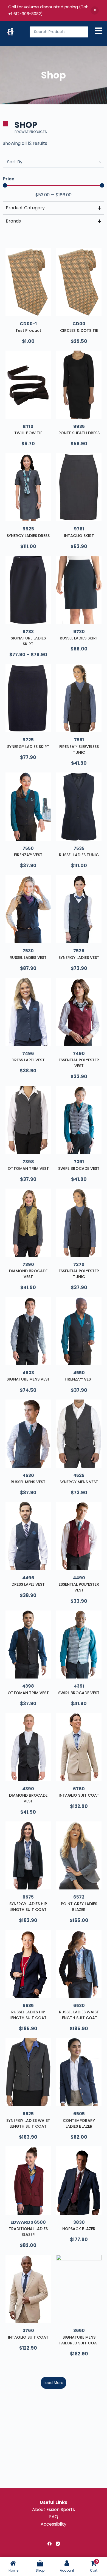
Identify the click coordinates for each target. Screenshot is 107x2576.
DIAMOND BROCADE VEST (28, 1274)
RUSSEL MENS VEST (28, 1482)
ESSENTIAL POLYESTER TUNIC (79, 1274)
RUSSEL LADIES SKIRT (79, 638)
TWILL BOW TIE (28, 433)
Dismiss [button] (95, 10)
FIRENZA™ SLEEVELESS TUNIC (79, 749)
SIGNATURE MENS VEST (28, 1379)
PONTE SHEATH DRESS (79, 433)
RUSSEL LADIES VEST (28, 958)
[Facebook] (50, 2544)
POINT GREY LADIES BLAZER (79, 1907)
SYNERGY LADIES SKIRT (28, 747)
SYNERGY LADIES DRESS (28, 536)
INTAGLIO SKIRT (79, 536)
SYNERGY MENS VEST (79, 1482)
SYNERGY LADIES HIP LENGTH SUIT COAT (28, 1907)
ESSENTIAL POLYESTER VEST (79, 1063)
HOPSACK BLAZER (79, 2229)
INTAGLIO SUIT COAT (79, 1795)
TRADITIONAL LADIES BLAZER (28, 2232)
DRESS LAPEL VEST (28, 1060)
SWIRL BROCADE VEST (79, 1168)
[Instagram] (58, 2544)
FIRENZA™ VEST (28, 855)
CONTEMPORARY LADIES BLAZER (79, 2123)
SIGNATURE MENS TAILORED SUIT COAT (79, 2340)
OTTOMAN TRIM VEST (28, 1168)
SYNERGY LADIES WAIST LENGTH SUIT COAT (28, 2123)
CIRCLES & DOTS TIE (79, 330)
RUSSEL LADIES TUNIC (79, 855)
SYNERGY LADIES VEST (79, 958)
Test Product (28, 330)
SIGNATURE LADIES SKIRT (28, 641)
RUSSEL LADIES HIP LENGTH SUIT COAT (28, 2015)
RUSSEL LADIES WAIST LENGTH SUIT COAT (79, 2015)
